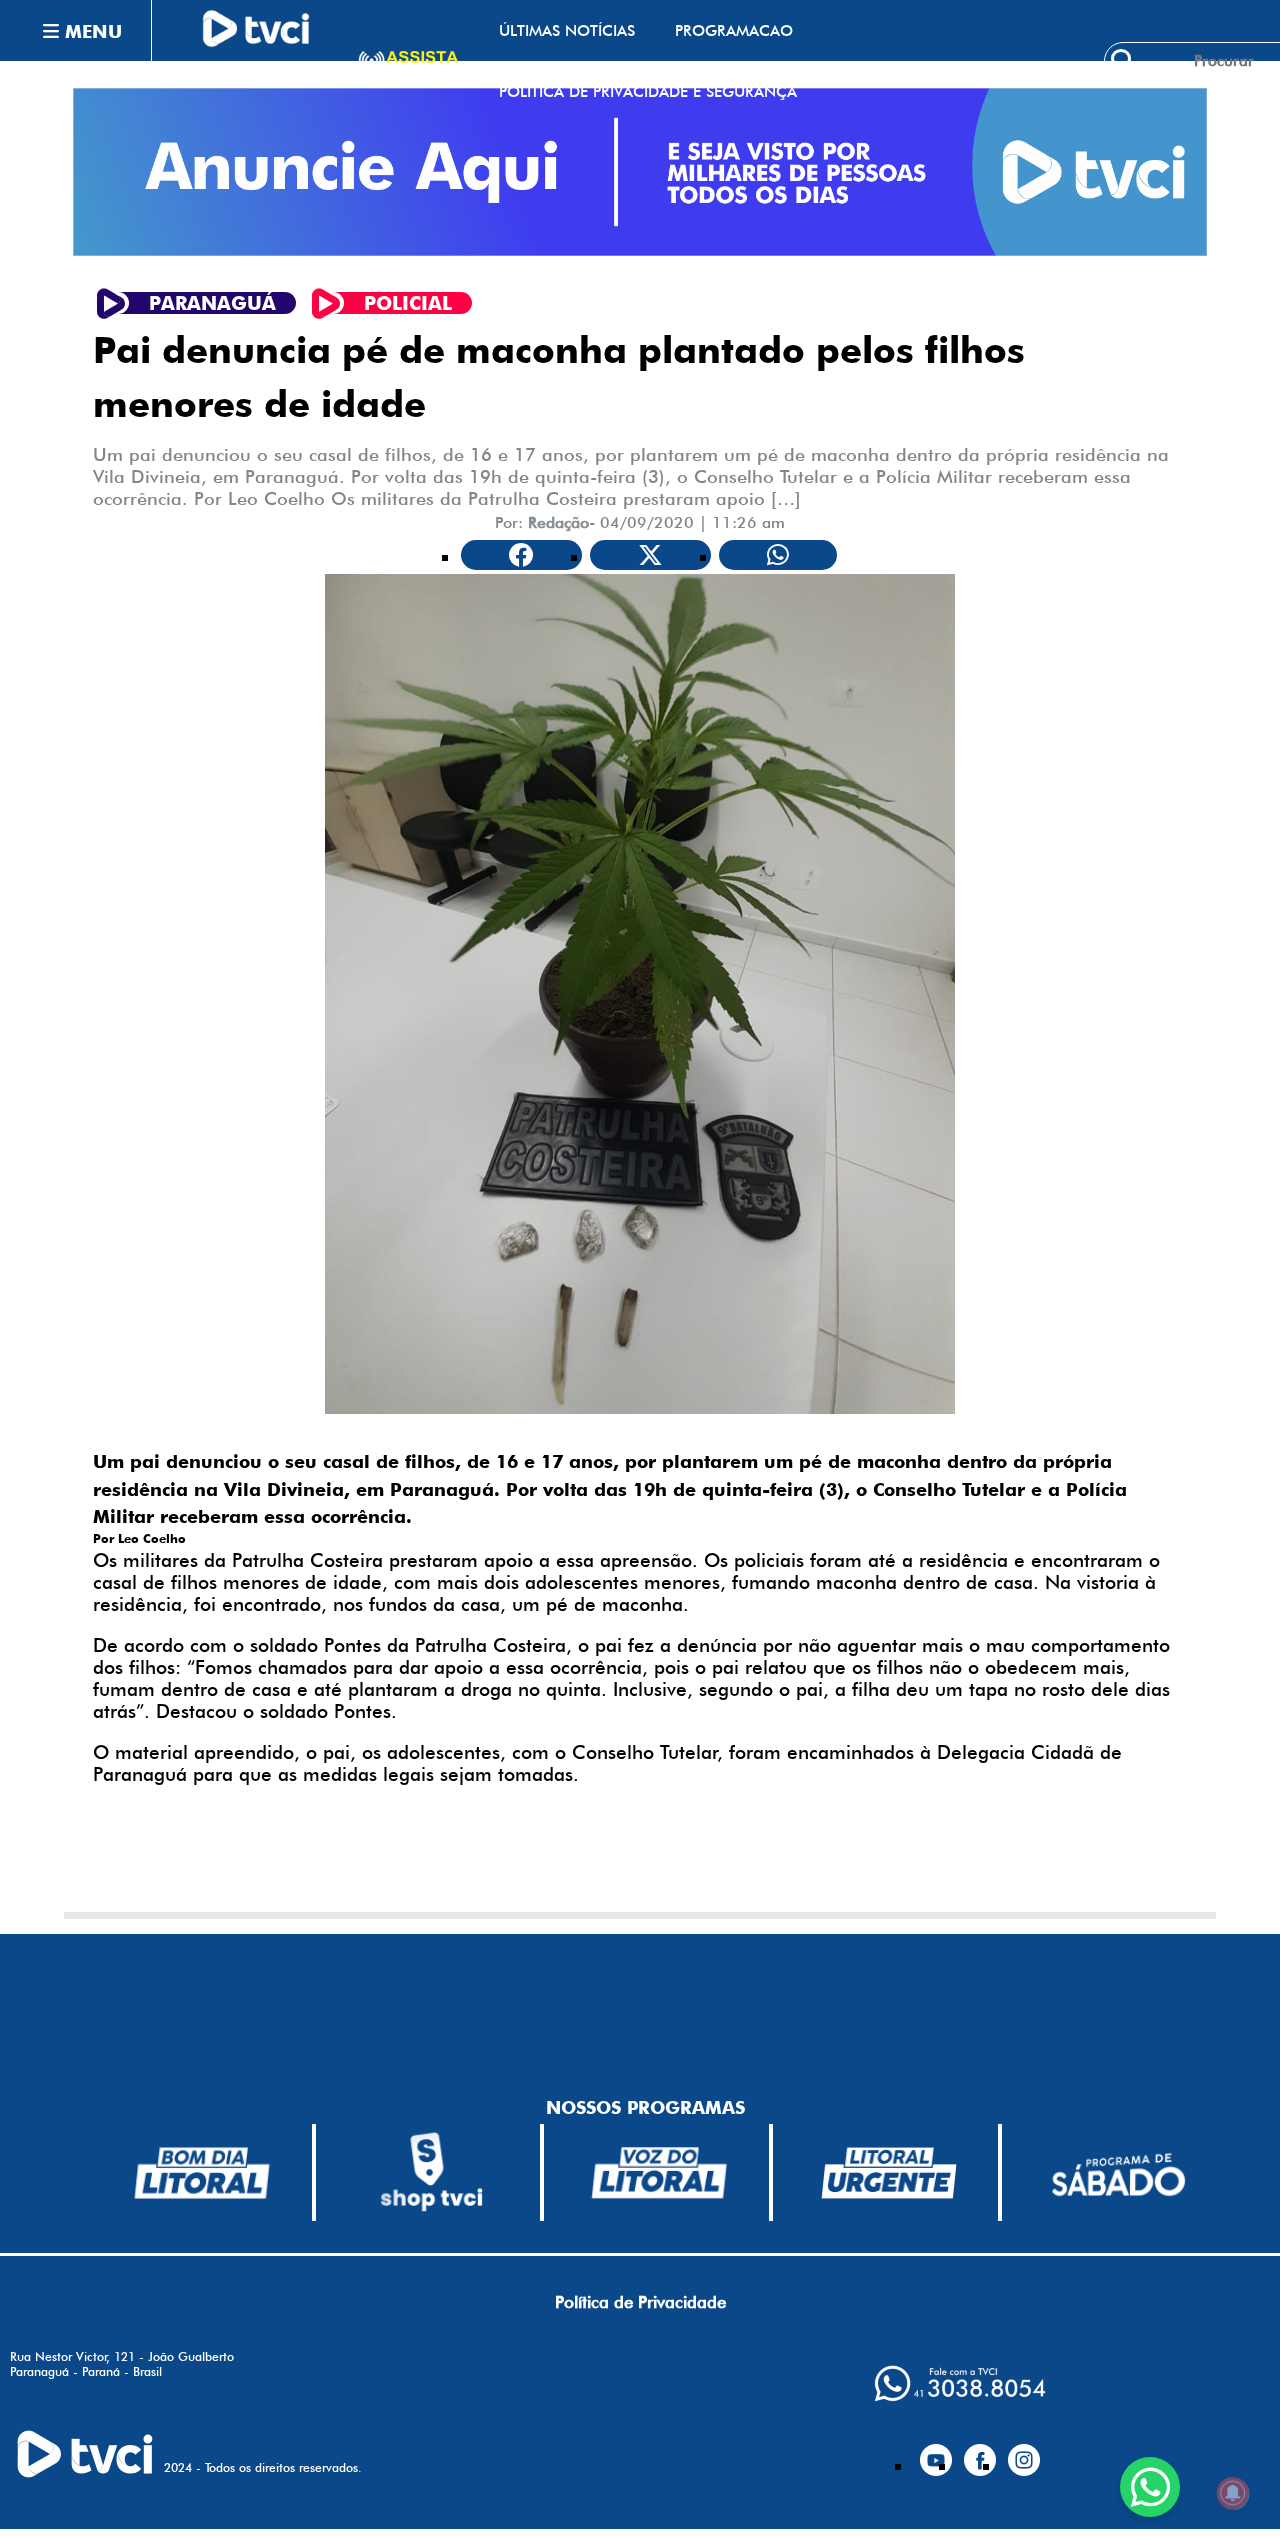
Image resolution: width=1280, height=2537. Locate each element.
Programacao (734, 30)
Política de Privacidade (640, 2302)
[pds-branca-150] (1118, 2172)
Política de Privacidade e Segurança (648, 91)
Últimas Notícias (567, 30)
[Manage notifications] (1233, 2493)
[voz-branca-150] (660, 2173)
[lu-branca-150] (889, 2173)
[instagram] (1024, 2452)
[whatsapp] (960, 2383)
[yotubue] (936, 2452)
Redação (558, 522)
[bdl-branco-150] (202, 2173)
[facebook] (980, 2452)
